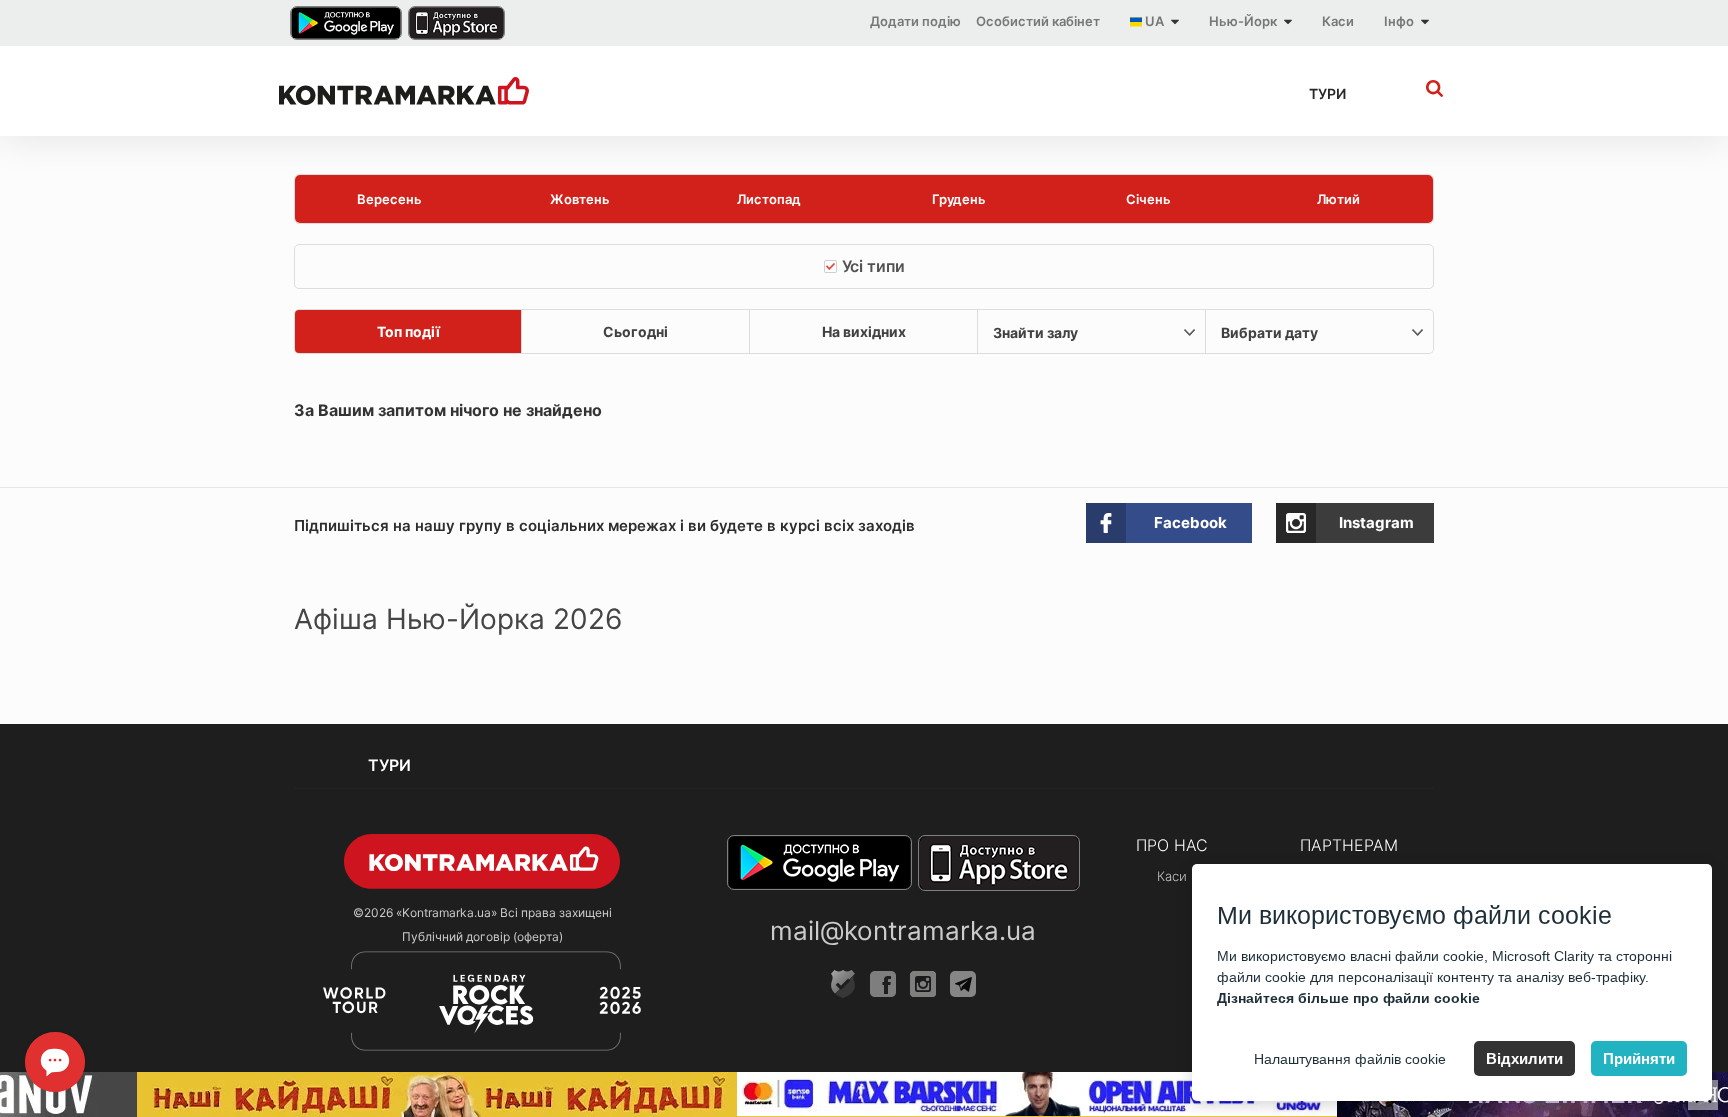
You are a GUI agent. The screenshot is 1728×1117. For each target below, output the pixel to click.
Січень (1148, 199)
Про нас (1172, 845)
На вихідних (864, 331)
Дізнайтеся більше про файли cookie (1348, 998)
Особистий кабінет (1038, 21)
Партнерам (1349, 845)
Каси (1338, 21)
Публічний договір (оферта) (482, 936)
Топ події (408, 331)
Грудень (959, 199)
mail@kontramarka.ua (903, 930)
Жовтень (580, 199)
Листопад (769, 199)
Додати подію (915, 21)
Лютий (1338, 199)
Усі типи (873, 266)
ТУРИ (1327, 93)
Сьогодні (635, 331)
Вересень (389, 199)
